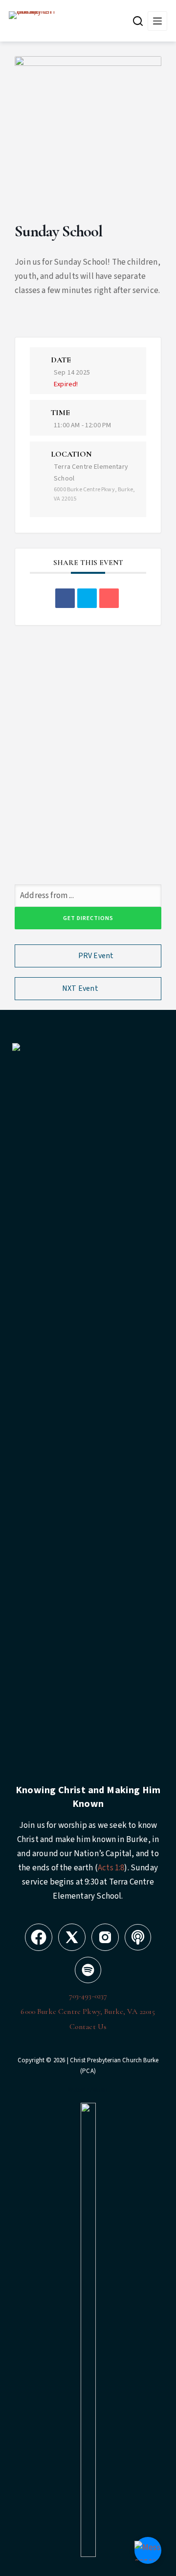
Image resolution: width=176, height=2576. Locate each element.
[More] (157, 21)
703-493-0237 (88, 1996)
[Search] (138, 21)
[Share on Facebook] (65, 598)
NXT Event (80, 988)
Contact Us (88, 2027)
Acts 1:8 (111, 1868)
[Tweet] (87, 598)
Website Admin (88, 2090)
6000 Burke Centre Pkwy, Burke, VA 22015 (88, 2011)
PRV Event (96, 956)
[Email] (109, 598)
